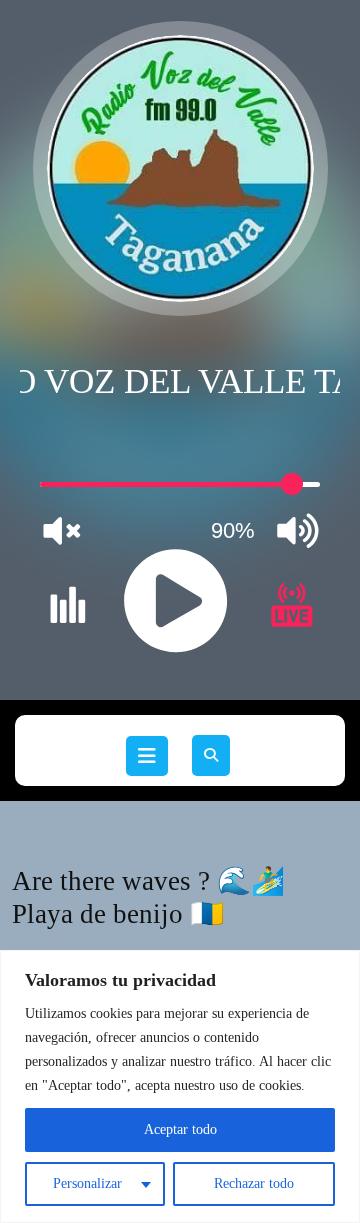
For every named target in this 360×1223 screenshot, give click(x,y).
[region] (180, 1086)
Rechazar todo (254, 1183)
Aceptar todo (180, 1129)
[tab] (147, 756)
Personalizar (87, 1183)
